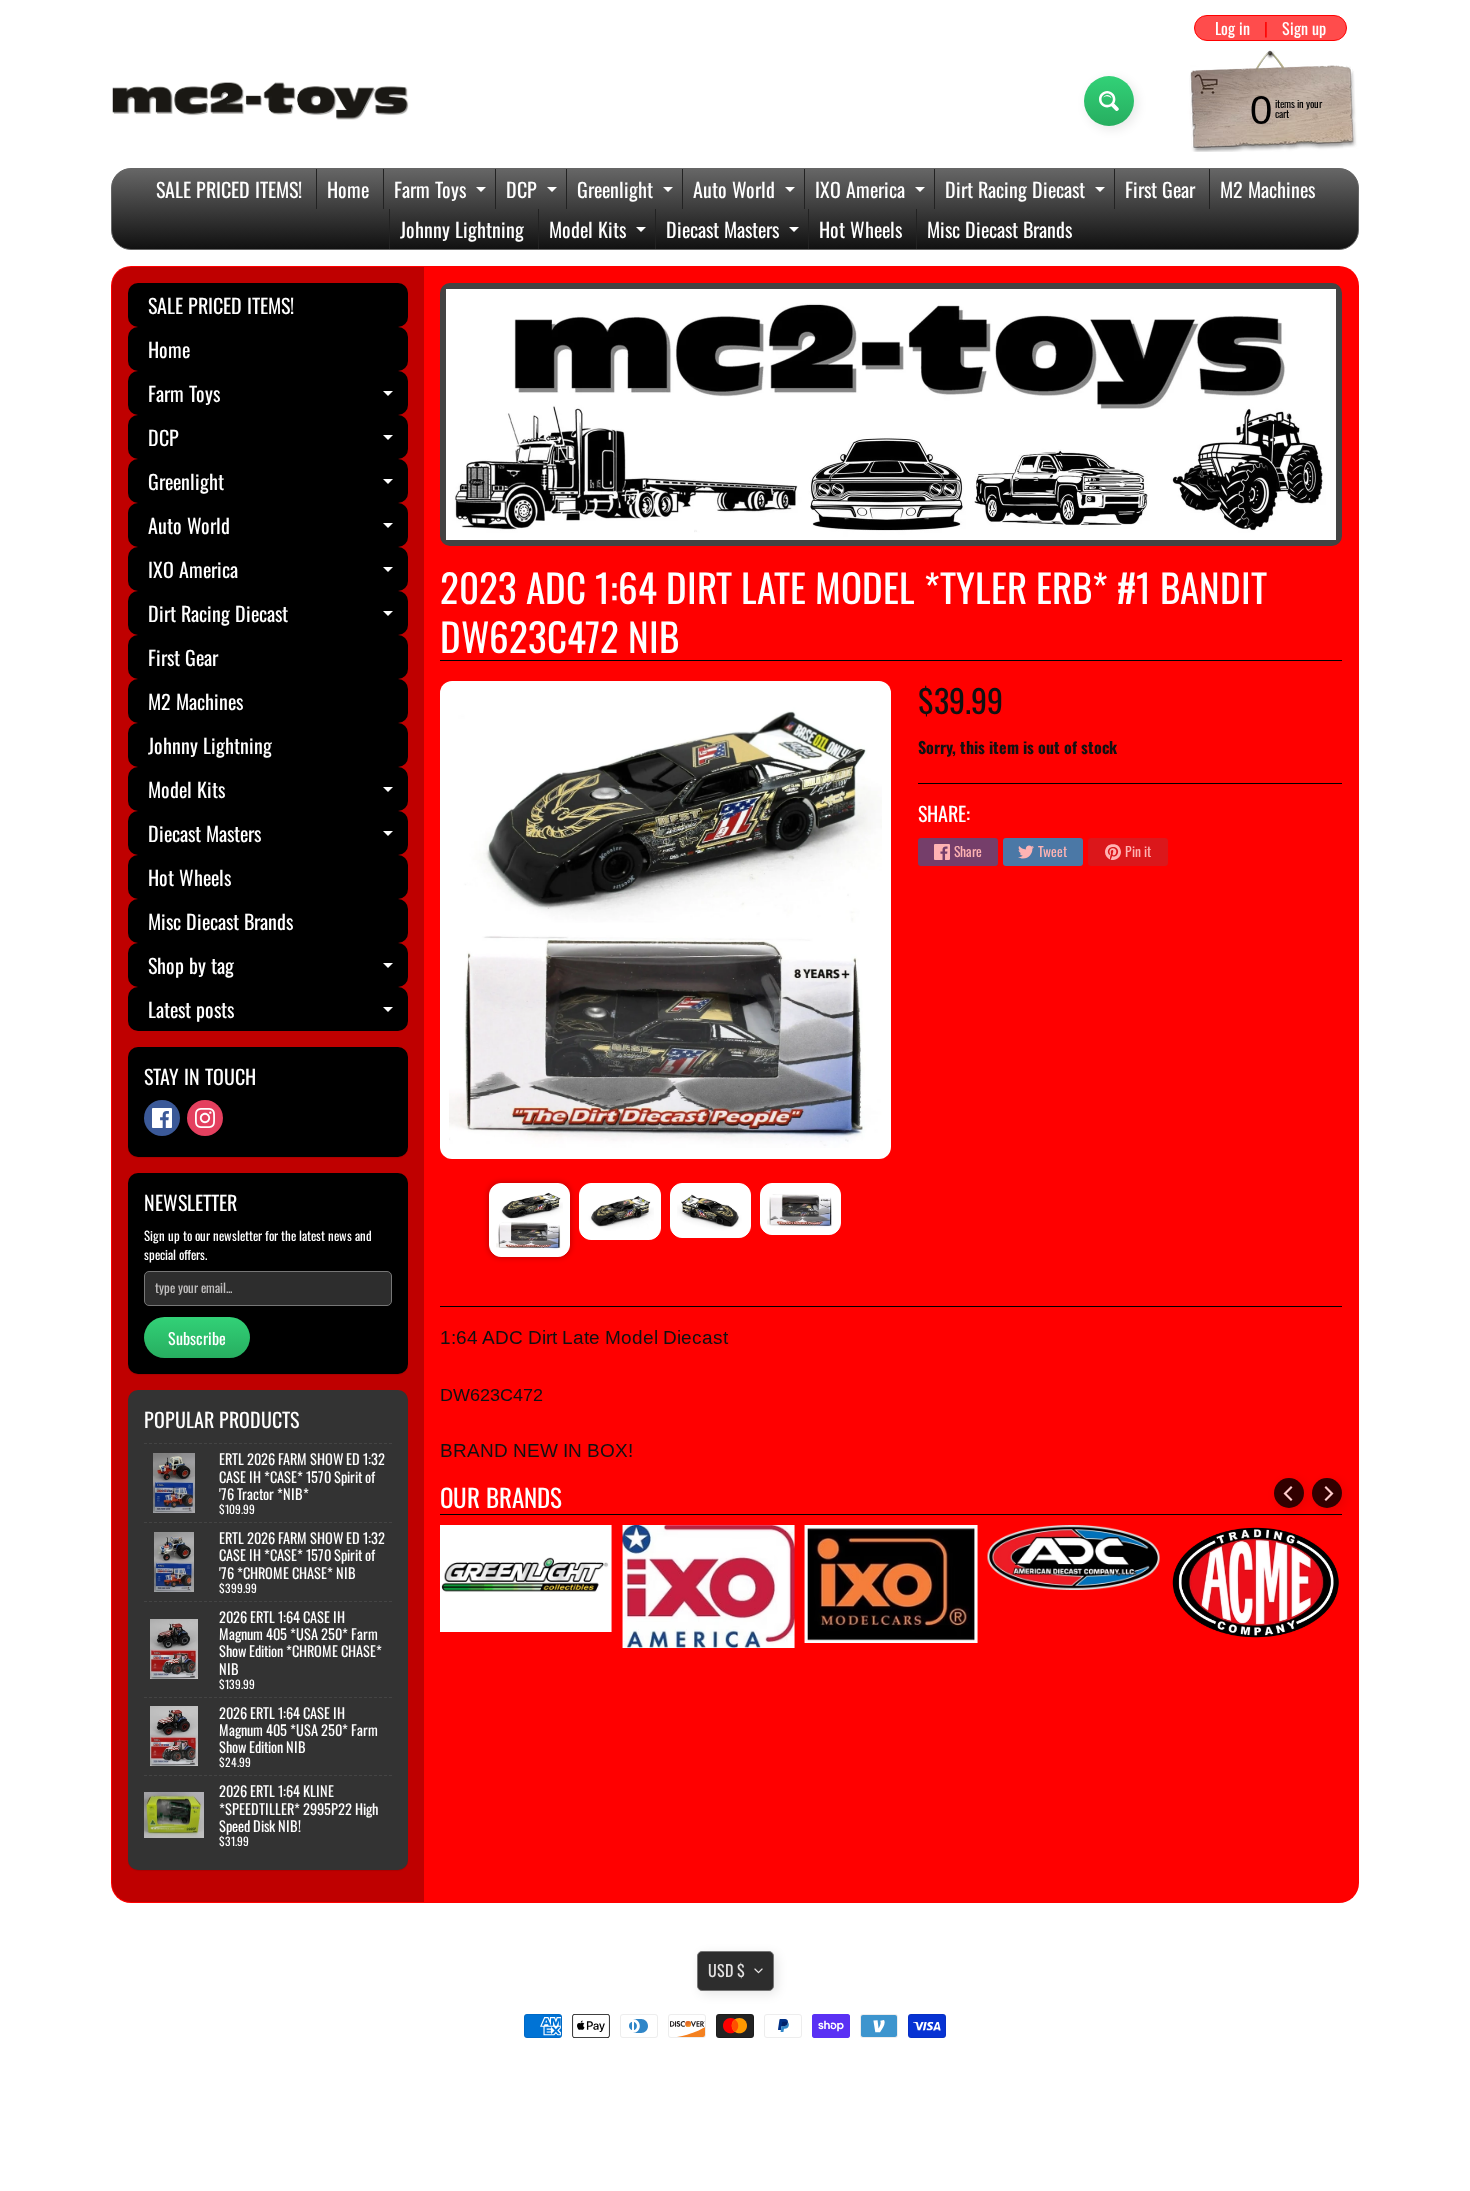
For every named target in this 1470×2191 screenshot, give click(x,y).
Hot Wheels (860, 229)
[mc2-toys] (261, 101)
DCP (534, 191)
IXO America (872, 191)
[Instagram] (205, 1118)
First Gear (1160, 189)
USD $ (726, 1970)
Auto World (746, 191)
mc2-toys (731, 2134)
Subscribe (197, 1338)
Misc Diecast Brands (999, 229)
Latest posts (278, 1012)
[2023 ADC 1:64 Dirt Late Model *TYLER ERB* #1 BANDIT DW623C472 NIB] (529, 1220)
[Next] (1327, 1493)
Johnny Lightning (462, 229)
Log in (1232, 28)
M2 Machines (1267, 189)
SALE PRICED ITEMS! (229, 189)
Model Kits (600, 231)
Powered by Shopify (735, 2150)
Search (735, 2082)
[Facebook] (162, 1118)
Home (348, 189)
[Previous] (1289, 1493)
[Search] (1109, 101)
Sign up (1304, 28)
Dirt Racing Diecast (1027, 191)
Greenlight (627, 191)
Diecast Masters (735, 231)
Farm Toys (442, 191)
